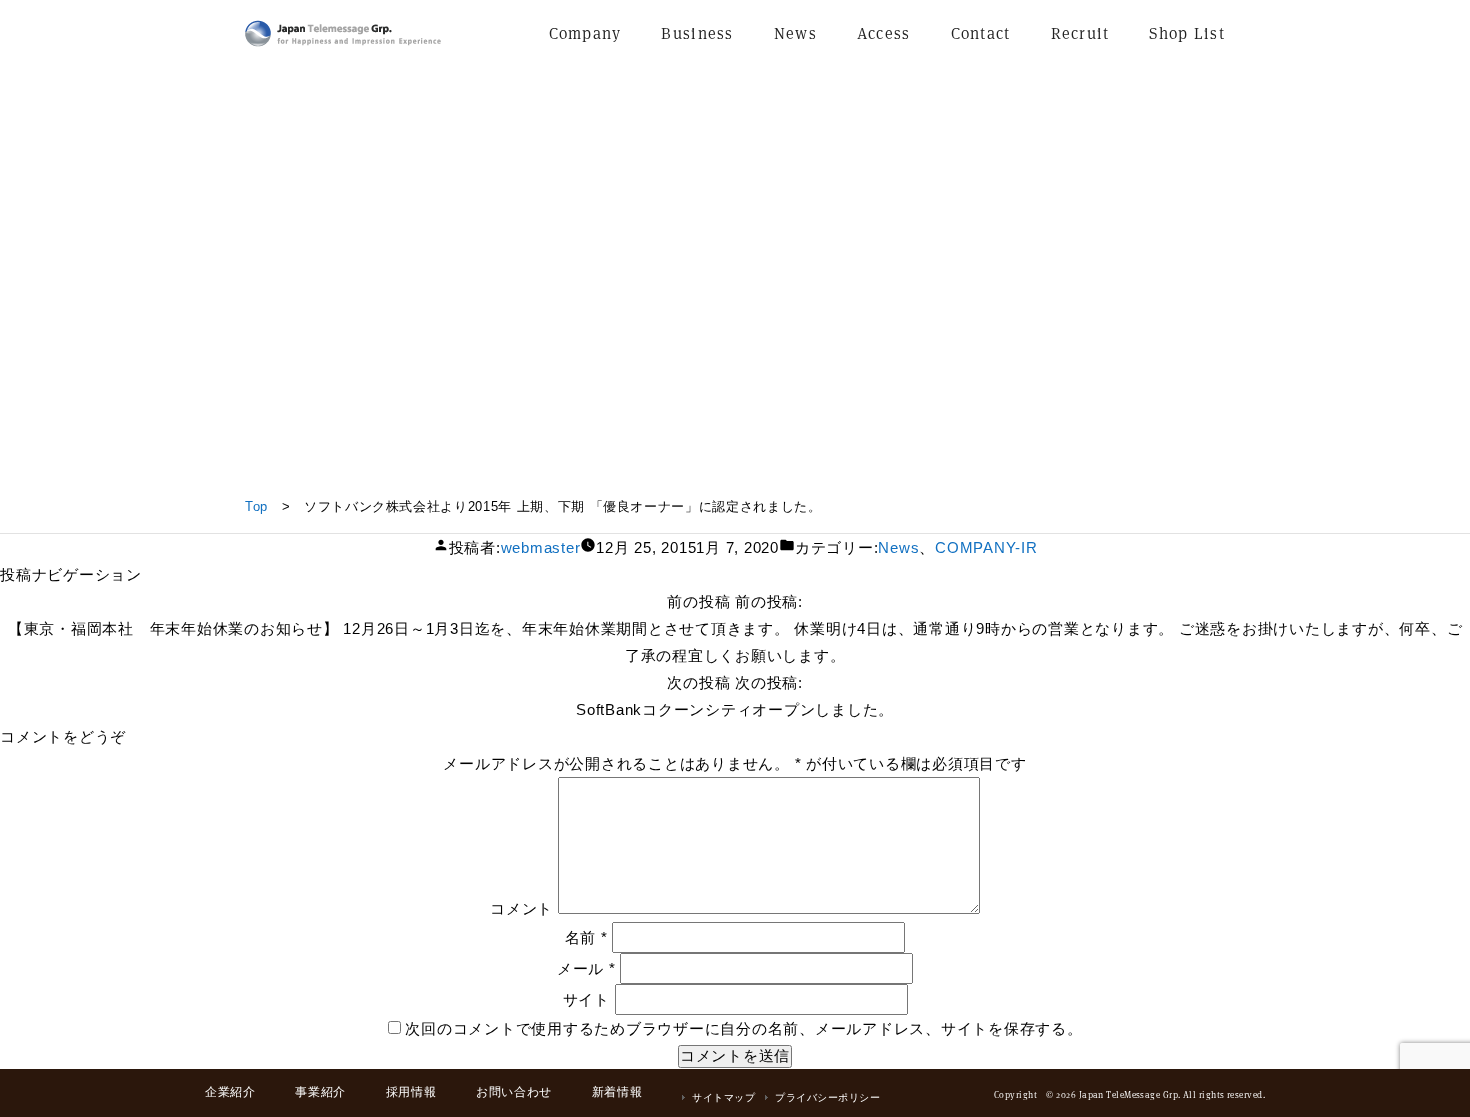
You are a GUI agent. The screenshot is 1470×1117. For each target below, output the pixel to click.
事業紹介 (320, 1092)
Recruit (1080, 33)
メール (586, 968)
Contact (981, 33)
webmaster (541, 547)
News (795, 33)
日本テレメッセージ (343, 33)
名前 (586, 937)
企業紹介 (230, 1092)
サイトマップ (723, 1097)
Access (884, 33)
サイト (586, 999)
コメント (521, 908)
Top (256, 506)
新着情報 (617, 1092)
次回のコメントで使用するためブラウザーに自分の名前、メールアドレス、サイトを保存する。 (743, 1028)
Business (697, 33)
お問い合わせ (514, 1092)
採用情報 (411, 1092)
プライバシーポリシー (827, 1097)
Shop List (1187, 33)
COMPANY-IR (986, 547)
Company (585, 33)
